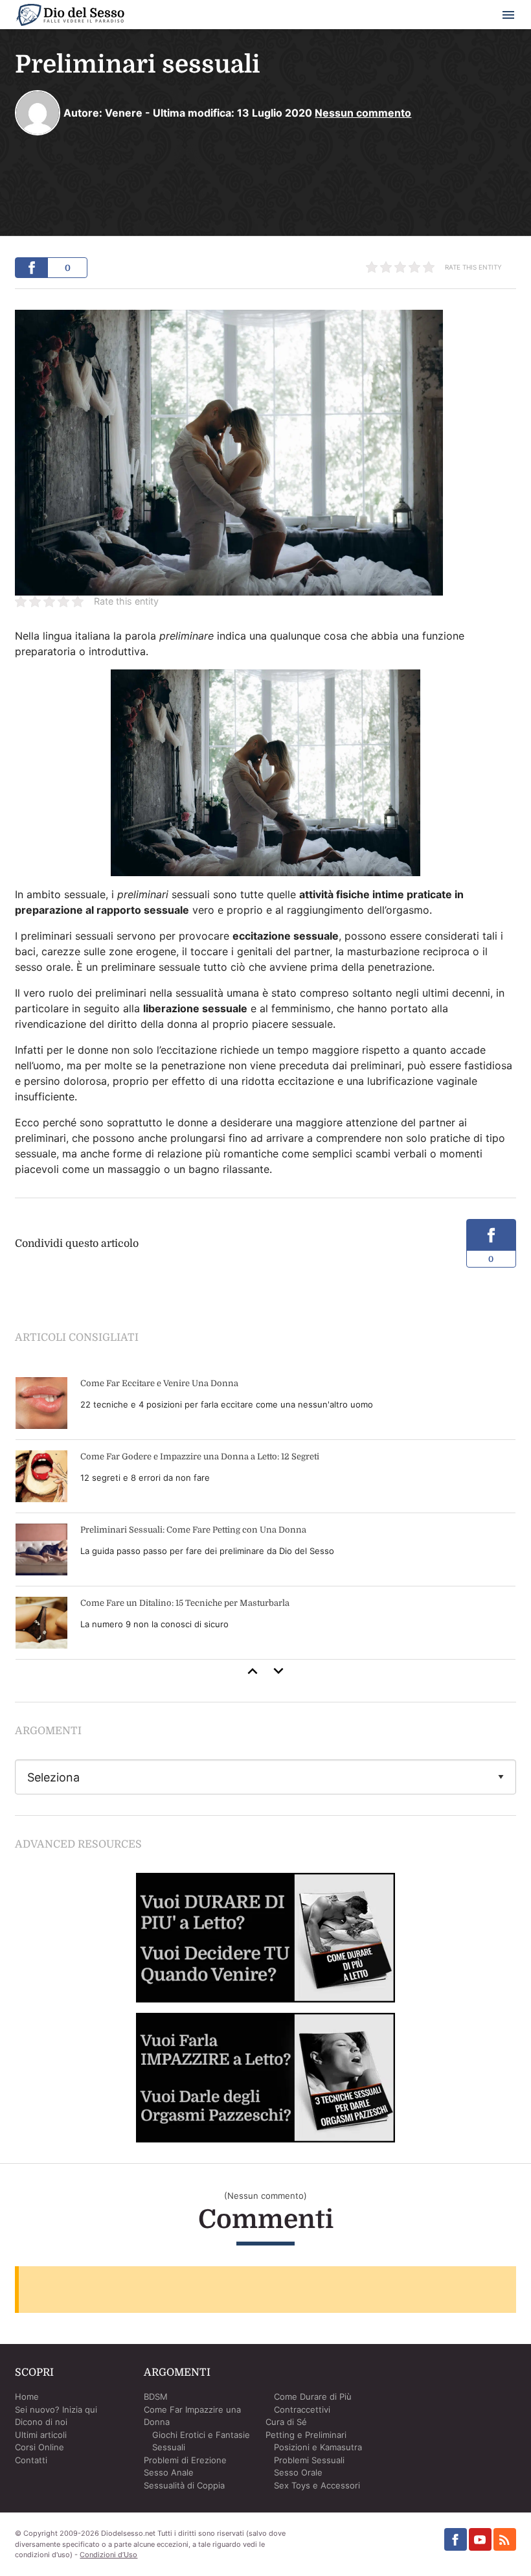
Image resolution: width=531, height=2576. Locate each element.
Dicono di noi (41, 2422)
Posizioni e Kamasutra (318, 2447)
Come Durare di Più (313, 2396)
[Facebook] (456, 2539)
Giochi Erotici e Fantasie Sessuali (201, 2441)
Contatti (31, 2460)
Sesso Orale (298, 2472)
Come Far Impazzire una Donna (192, 2416)
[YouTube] (480, 2539)
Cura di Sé (286, 2422)
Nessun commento (363, 113)
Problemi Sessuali (309, 2460)
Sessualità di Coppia (184, 2485)
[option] (265, 1513)
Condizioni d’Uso (108, 2555)
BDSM (156, 2396)
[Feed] (505, 2539)
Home (27, 2396)
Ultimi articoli (41, 2435)
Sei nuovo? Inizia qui (56, 2409)
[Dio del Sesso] (70, 17)
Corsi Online (40, 2447)
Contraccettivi (302, 2409)
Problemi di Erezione (185, 2460)
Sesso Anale (169, 2472)
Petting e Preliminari (306, 2435)
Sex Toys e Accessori (317, 2485)
